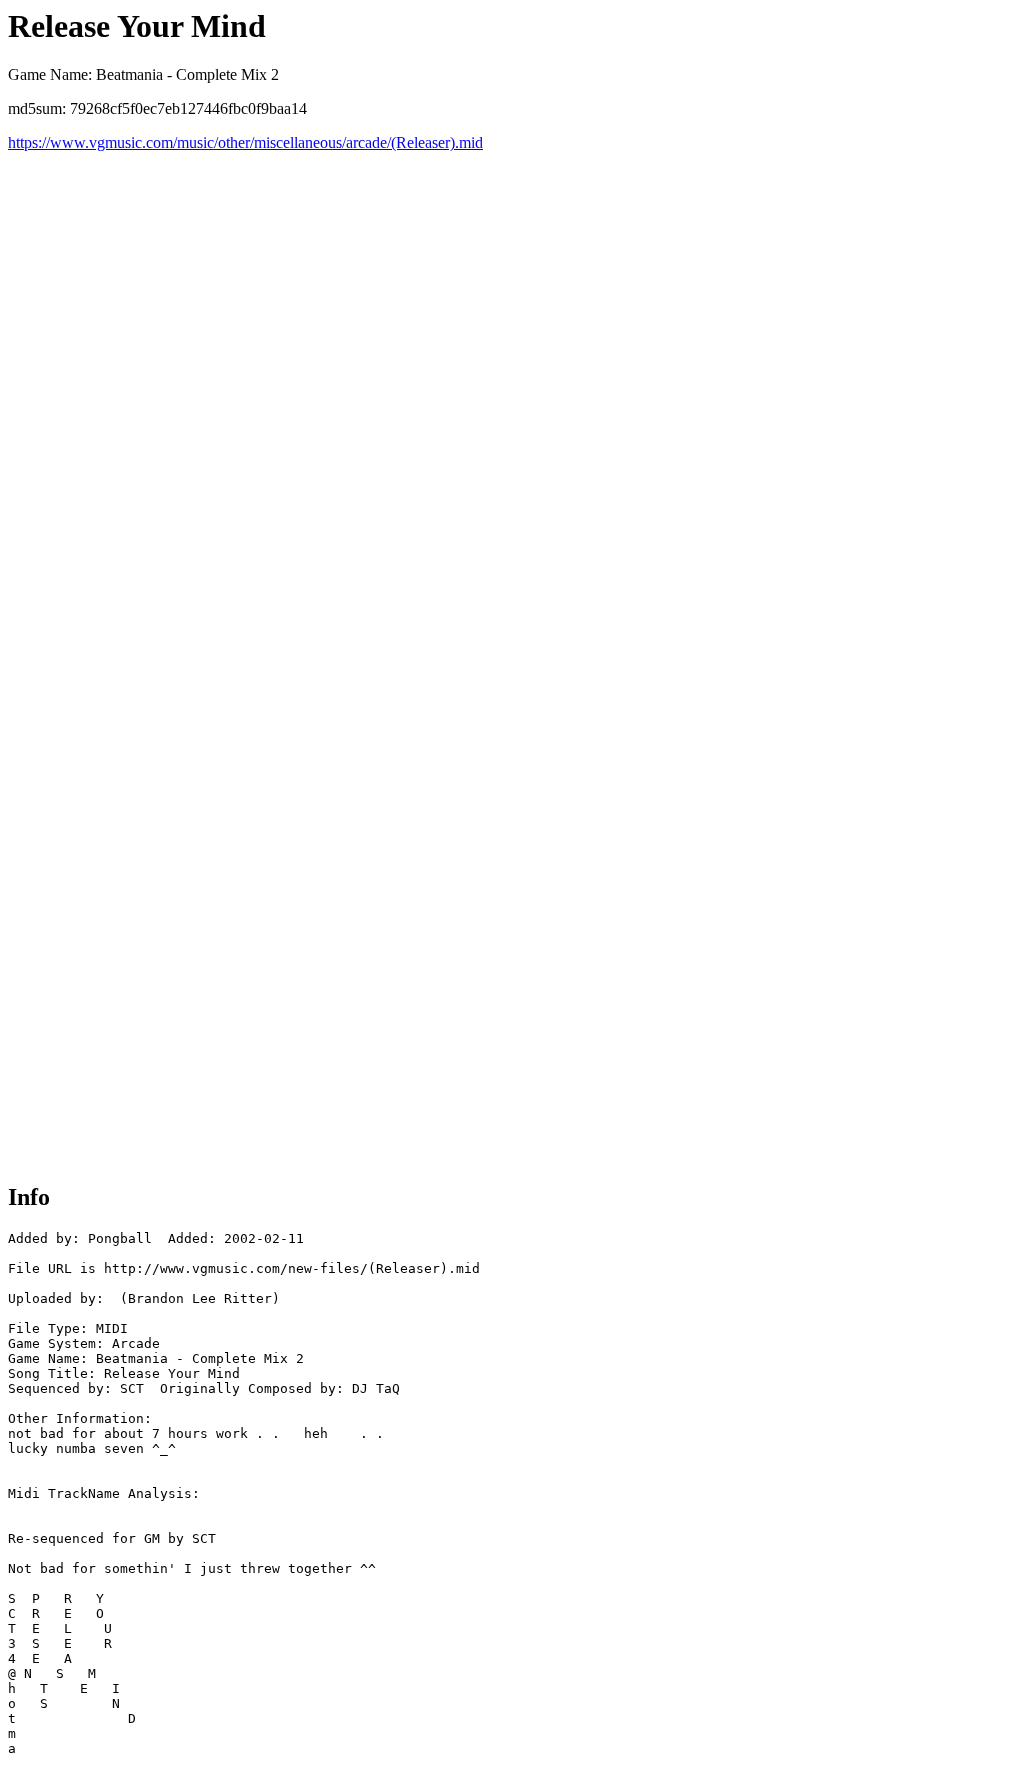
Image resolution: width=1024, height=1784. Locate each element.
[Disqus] (512, 402)
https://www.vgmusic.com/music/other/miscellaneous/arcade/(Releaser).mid (245, 142)
